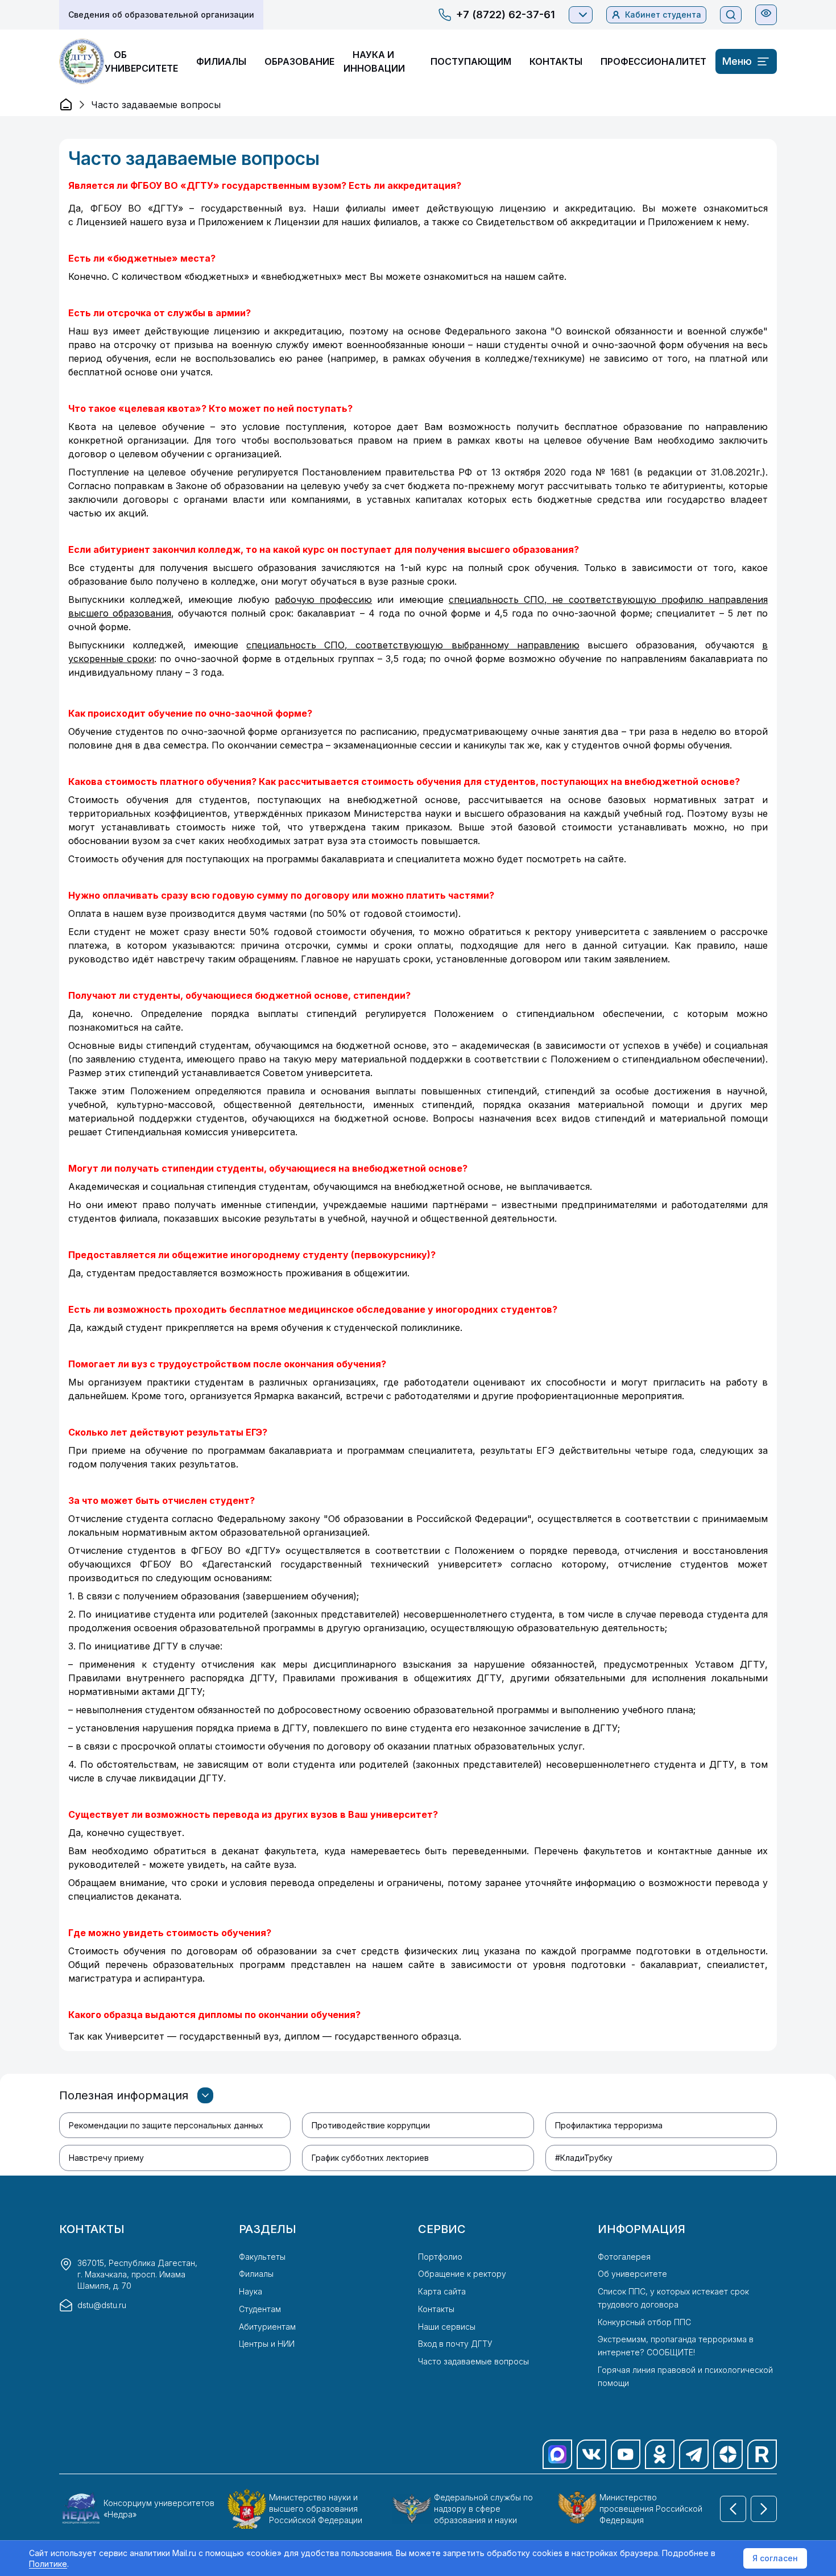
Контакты (436, 2309)
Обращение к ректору (462, 2274)
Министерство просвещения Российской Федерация (651, 2509)
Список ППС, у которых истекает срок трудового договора (673, 2298)
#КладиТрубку (584, 2158)
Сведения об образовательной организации (161, 15)
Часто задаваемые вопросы (473, 2361)
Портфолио (440, 2257)
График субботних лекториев (370, 2158)
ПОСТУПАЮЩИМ (471, 61)
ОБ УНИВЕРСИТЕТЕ (141, 61)
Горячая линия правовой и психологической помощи (685, 2376)
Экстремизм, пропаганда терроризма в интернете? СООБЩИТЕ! (676, 2346)
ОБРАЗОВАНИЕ (299, 61)
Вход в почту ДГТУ (455, 2344)
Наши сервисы (447, 2327)
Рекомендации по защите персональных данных (166, 2125)
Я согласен (775, 2558)
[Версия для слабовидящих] (766, 13)
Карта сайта (442, 2291)
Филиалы (256, 2274)
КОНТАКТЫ (556, 61)
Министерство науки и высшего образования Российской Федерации (316, 2509)
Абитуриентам (267, 2327)
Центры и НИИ (267, 2344)
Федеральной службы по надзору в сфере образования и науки (483, 2509)
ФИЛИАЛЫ (221, 61)
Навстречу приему (106, 2158)
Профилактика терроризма (609, 2125)
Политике (48, 2564)
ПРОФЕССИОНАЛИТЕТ (653, 61)
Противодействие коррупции (371, 2125)
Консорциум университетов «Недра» (159, 2509)
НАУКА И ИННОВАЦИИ (374, 61)
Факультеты (262, 2257)
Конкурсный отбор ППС (644, 2322)
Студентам (260, 2309)
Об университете (632, 2274)
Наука (251, 2291)
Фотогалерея (624, 2257)
